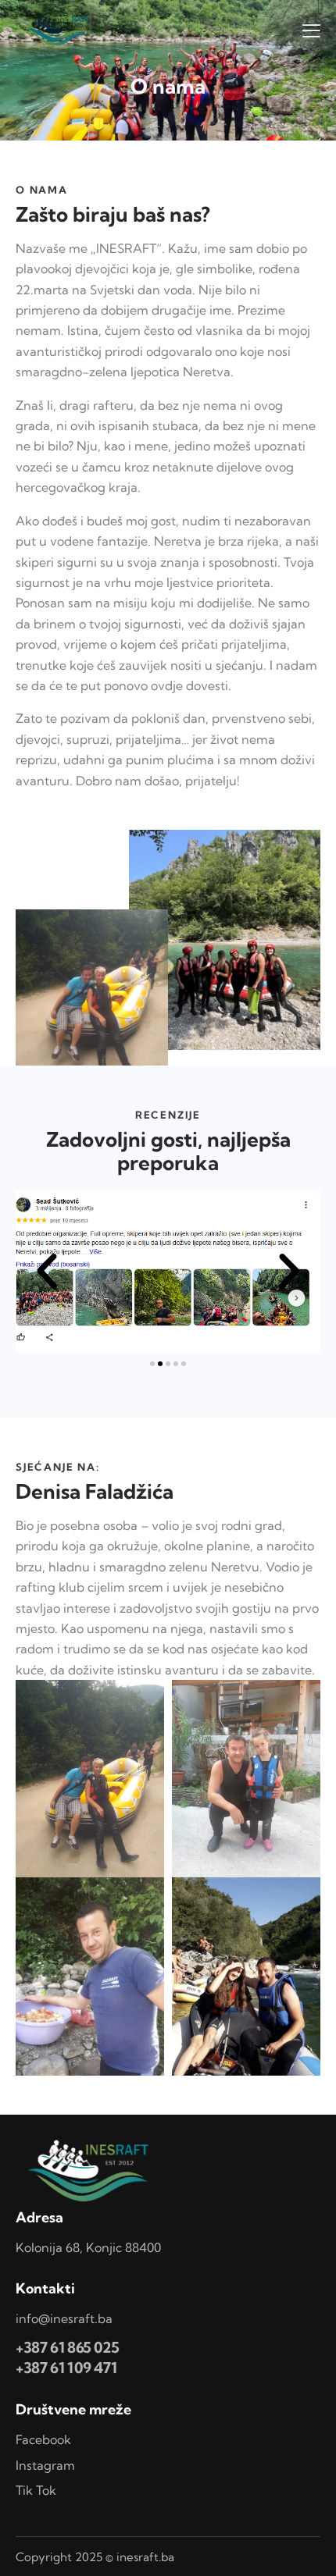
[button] (47, 1272)
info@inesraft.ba (64, 2318)
